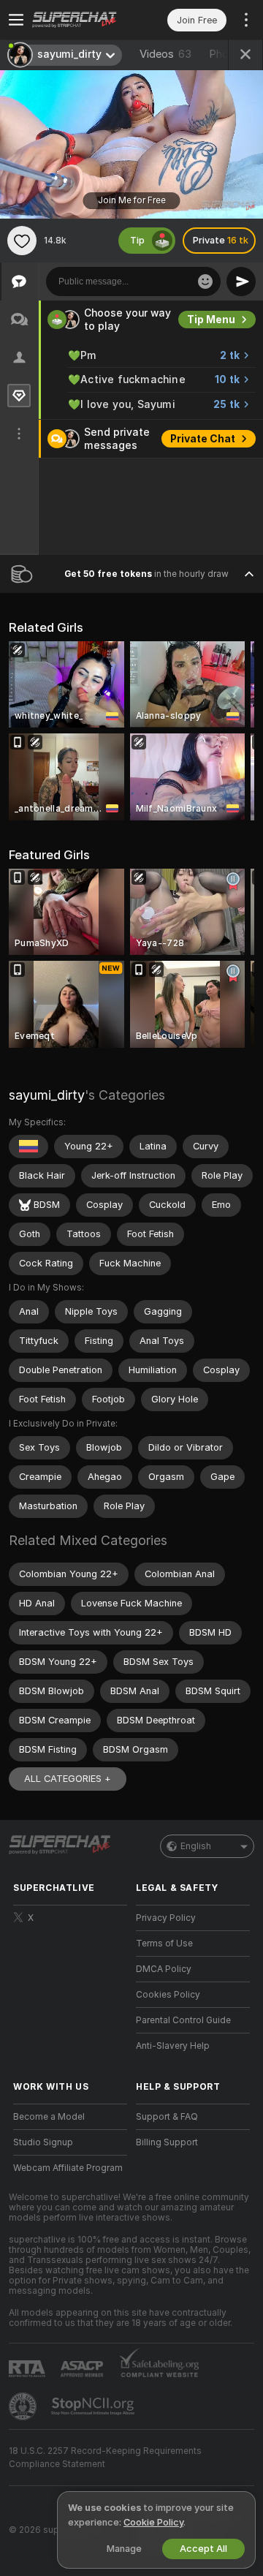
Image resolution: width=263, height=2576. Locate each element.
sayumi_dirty (47, 1095)
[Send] (241, 282)
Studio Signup (43, 2142)
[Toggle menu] (16, 20)
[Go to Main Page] (82, 20)
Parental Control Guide (183, 2020)
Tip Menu (211, 320)
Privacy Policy (166, 1918)
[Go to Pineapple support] (24, 2406)
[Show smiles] (205, 282)
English (196, 1846)
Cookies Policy (168, 1995)
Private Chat (203, 439)
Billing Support (167, 2142)
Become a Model (49, 2117)
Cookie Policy (153, 2522)
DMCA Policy (164, 1969)
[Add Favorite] (22, 241)
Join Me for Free (132, 200)
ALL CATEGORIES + (68, 1779)
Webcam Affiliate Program (68, 2168)
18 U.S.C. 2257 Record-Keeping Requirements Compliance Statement (105, 2458)
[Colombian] (28, 1147)
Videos (165, 54)
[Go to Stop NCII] (94, 2406)
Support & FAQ (167, 2117)
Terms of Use (164, 1944)
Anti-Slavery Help (173, 2046)
